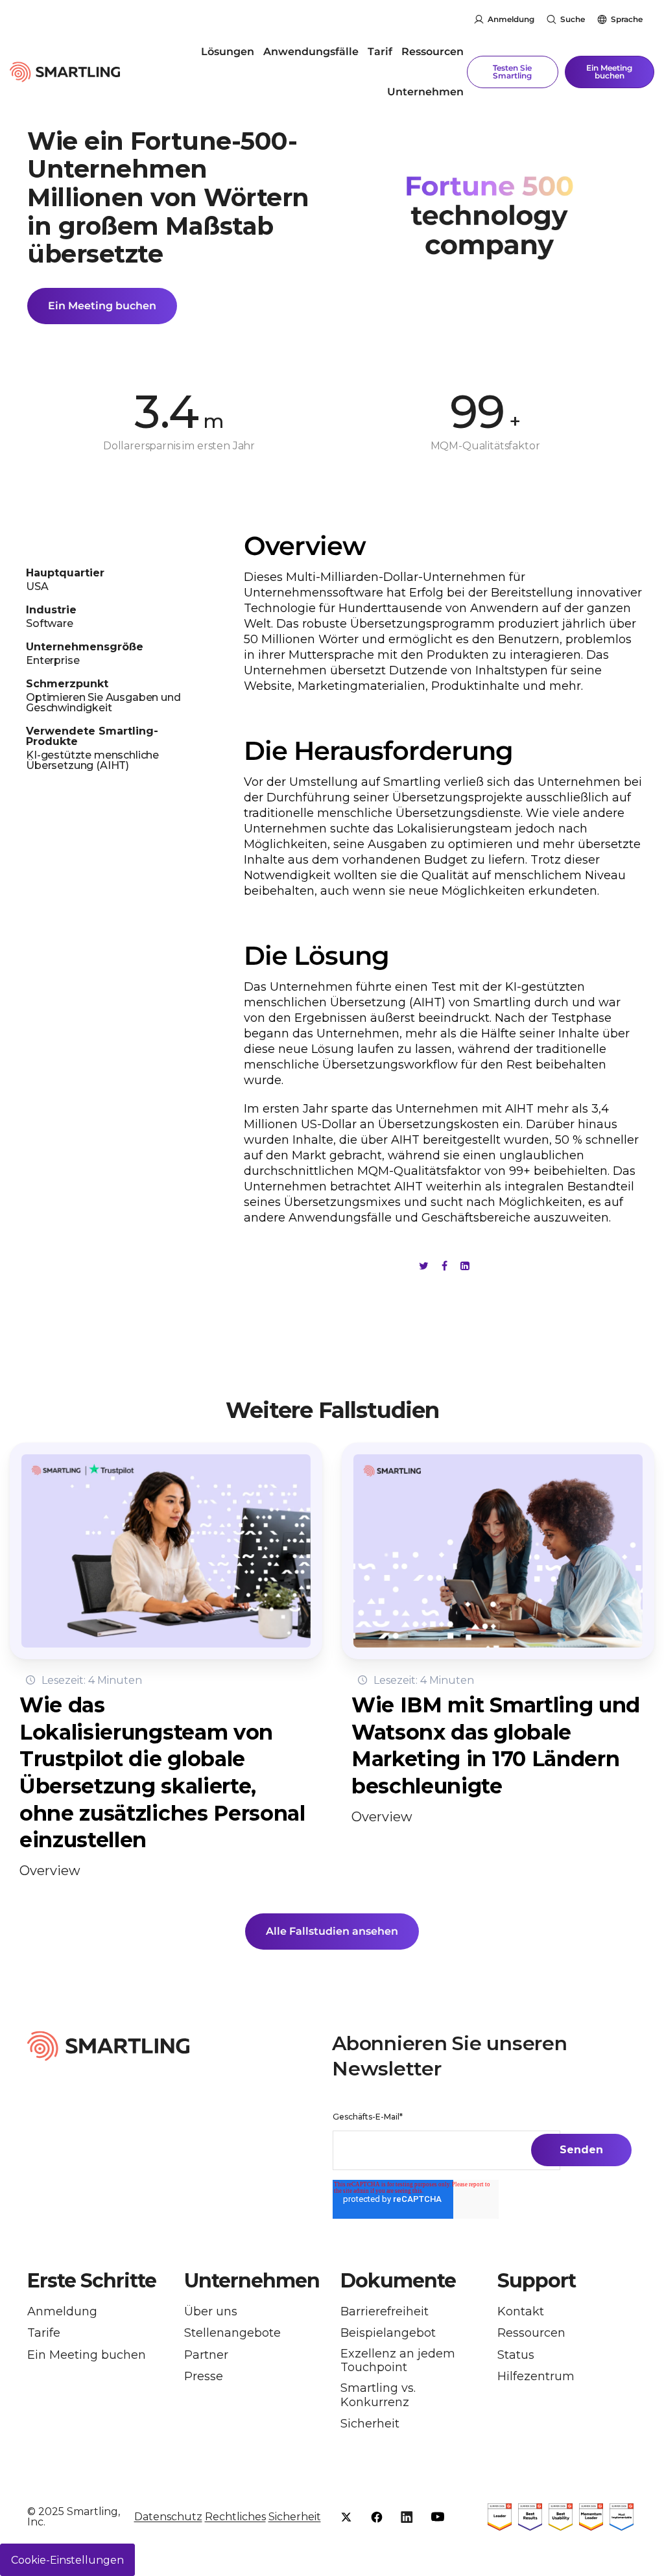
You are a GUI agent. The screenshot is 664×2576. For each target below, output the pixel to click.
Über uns (211, 2312)
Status (516, 2355)
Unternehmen (425, 92)
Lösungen (228, 52)
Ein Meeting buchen (609, 72)
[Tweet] (424, 1266)
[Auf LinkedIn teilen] (465, 1266)
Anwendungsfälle (311, 52)
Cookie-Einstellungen (67, 2560)
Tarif (380, 52)
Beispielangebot (388, 2333)
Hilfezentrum (536, 2377)
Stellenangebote (232, 2333)
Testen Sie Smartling (512, 72)
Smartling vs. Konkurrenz (378, 2395)
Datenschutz (168, 2517)
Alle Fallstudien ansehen (332, 1931)
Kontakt (521, 2312)
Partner (206, 2355)
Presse (204, 2377)
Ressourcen (433, 52)
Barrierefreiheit (385, 2312)
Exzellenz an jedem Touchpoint (398, 2361)
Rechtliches (235, 2517)
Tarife (44, 2333)
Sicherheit (370, 2424)
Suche (573, 19)
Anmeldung (511, 19)
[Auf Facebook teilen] (445, 1266)
